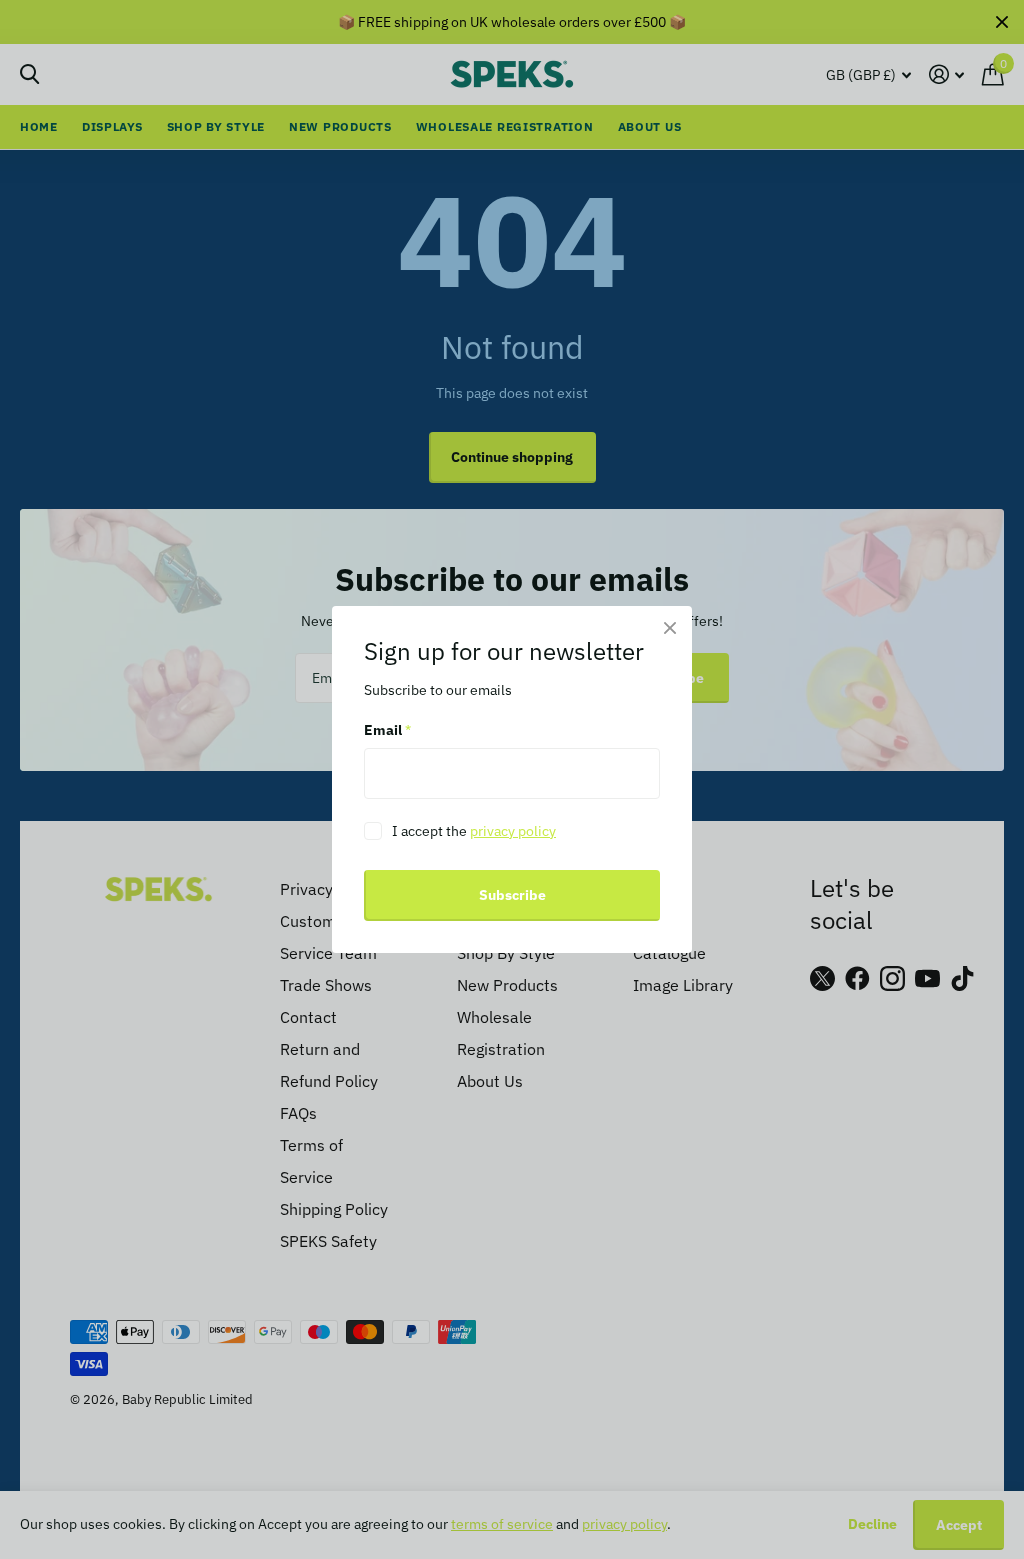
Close (670, 628)
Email (387, 731)
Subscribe (512, 895)
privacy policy (513, 831)
